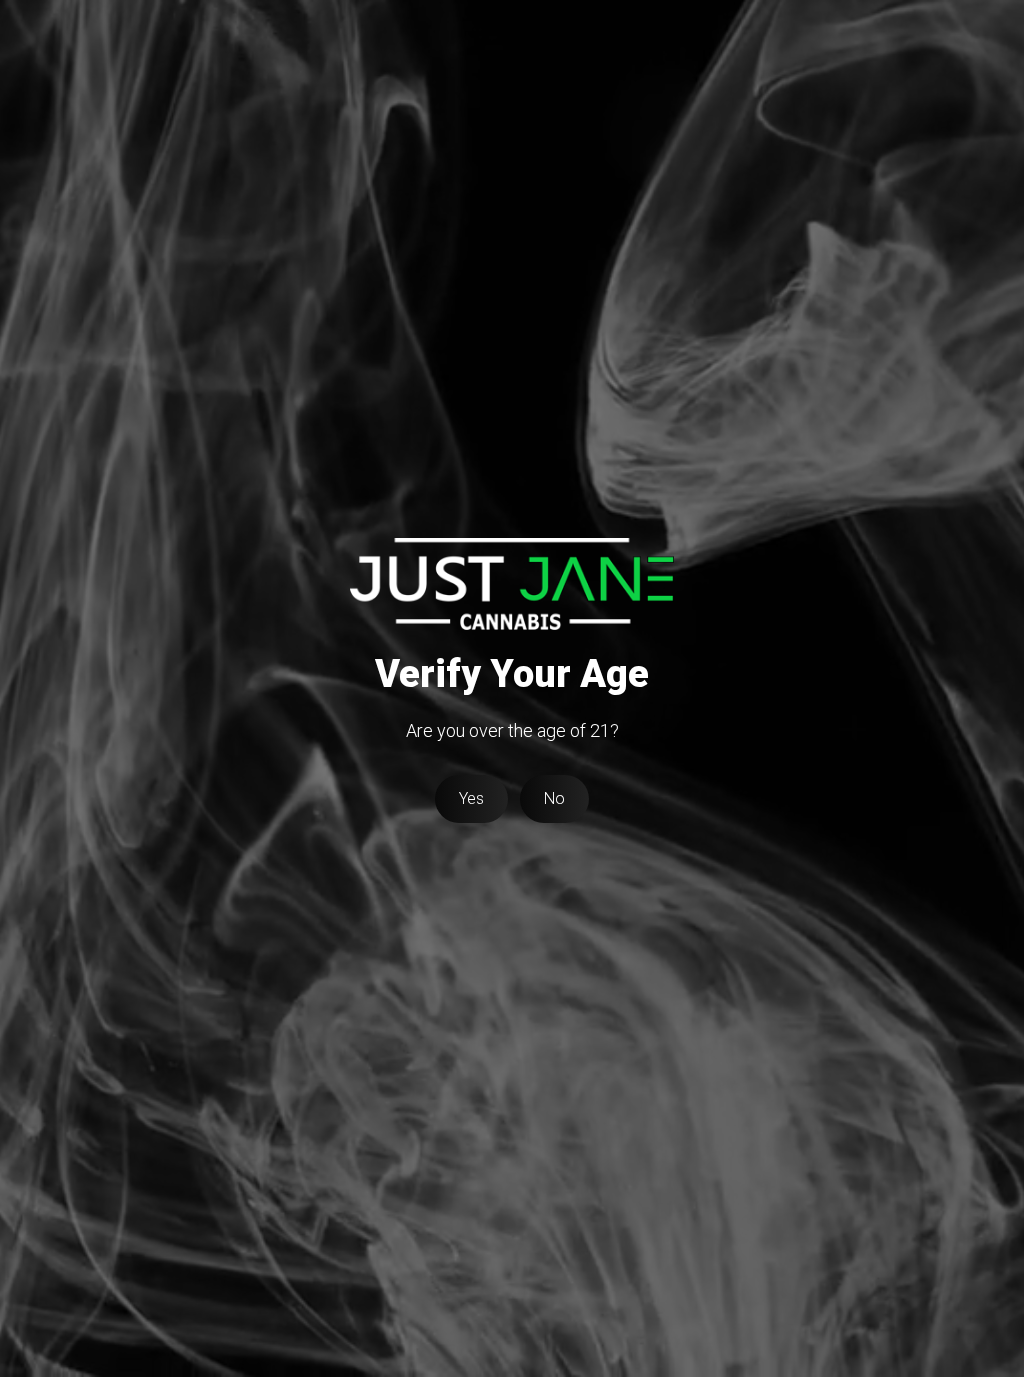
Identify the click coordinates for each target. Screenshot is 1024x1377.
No (554, 798)
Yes (471, 798)
